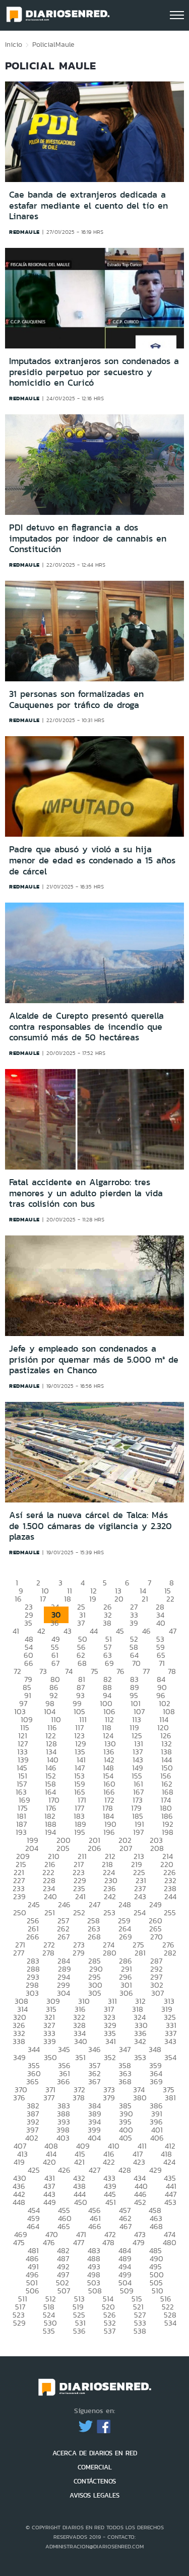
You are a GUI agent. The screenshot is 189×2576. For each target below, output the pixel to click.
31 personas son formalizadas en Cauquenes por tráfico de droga (76, 699)
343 (170, 2041)
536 (79, 2331)
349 (19, 2057)
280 (110, 1953)
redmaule (24, 232)
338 (19, 2041)
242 (110, 1896)
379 (109, 2098)
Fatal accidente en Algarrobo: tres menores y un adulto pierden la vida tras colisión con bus (86, 1193)
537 (110, 2331)
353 (140, 2057)
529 (19, 2323)
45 (120, 1631)
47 (173, 1631)
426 (64, 2170)
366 (64, 2081)
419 (19, 2162)
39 (134, 1623)
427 (94, 2170)
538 (140, 2331)
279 (79, 1953)
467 (125, 2226)
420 (49, 2162)
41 (16, 1631)
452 (140, 2202)
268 (94, 1937)
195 (80, 1832)
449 (50, 2202)
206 (94, 1848)
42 (41, 1631)
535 (49, 2331)
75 (94, 1671)
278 (48, 1953)
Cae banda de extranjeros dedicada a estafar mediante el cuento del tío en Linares (88, 205)
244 (170, 1896)
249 (155, 1904)
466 (95, 2226)
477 (79, 2242)
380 (140, 2098)
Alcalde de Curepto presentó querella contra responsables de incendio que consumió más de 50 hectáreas (86, 1027)
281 (140, 1953)
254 (140, 1913)
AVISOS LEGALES (94, 2495)
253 (109, 1913)
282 (170, 1953)
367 (94, 2081)
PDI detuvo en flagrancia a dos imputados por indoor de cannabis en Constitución (88, 538)
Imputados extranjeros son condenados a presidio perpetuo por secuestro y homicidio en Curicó (94, 372)
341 (111, 2041)
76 (120, 1671)
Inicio (14, 44)
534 (170, 2323)
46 (146, 1631)
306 (126, 1993)
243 (140, 1896)
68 (82, 1663)
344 (34, 2049)
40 (161, 1623)
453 (170, 2202)
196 (109, 1832)
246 (64, 1904)
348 (155, 2049)
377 (49, 2098)
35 (28, 1623)
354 (170, 2057)
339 (50, 2041)
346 (94, 2049)
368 (125, 2081)
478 (108, 2242)
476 (49, 2242)
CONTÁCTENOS (95, 2481)
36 (55, 1623)
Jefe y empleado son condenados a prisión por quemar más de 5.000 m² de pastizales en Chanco (94, 1359)
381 (170, 2098)
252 (79, 1913)
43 (68, 1631)
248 (125, 1904)
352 (110, 2057)
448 (19, 2202)
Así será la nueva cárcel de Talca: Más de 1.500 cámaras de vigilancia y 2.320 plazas (90, 1526)
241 (80, 1896)
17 (43, 1599)
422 (109, 2162)
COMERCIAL (95, 2467)
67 (55, 1663)
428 (125, 2170)
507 (64, 2291)
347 (125, 2049)
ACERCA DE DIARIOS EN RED (95, 2453)
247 (94, 1904)
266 (33, 1937)
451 (111, 2202)
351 (80, 2057)
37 (81, 1623)
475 (19, 2242)
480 (170, 2242)
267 (64, 1937)
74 (69, 1671)
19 (93, 1599)
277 (19, 1953)
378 (79, 2098)
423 (139, 2162)
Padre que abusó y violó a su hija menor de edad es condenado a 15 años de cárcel (92, 860)
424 (169, 2162)
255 (170, 1913)
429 (155, 2170)
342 (140, 2041)
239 (19, 1896)
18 (68, 1599)
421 (79, 2162)
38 (107, 1623)
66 (29, 1663)
